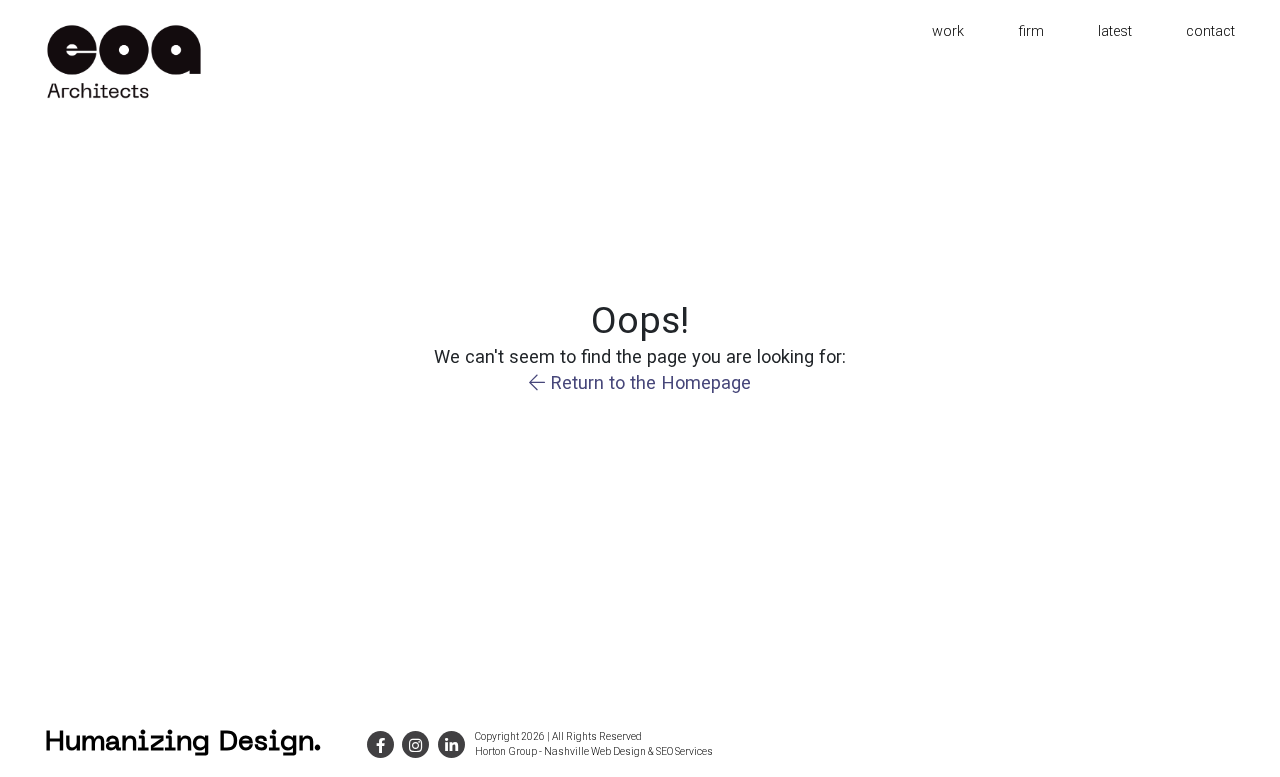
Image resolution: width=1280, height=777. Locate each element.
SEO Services (684, 751)
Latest (1115, 31)
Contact (1210, 31)
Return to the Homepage (648, 382)
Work (948, 31)
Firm (1031, 31)
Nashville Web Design (595, 751)
